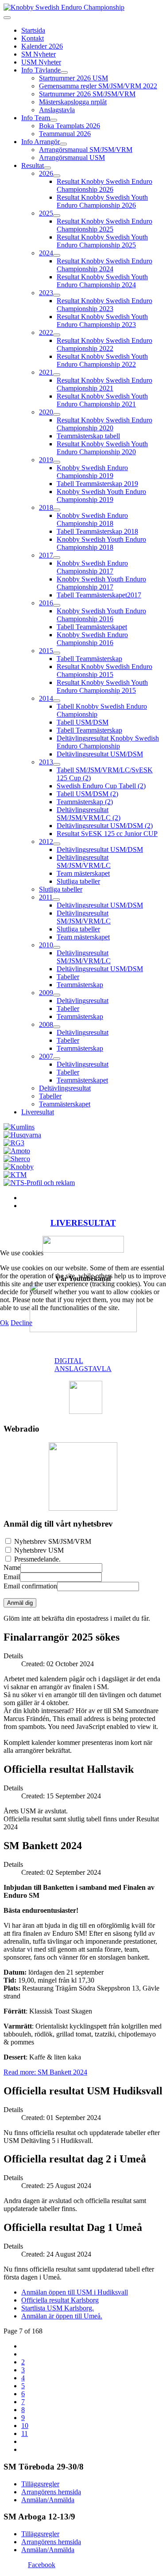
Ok (4, 1323)
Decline (21, 1323)
